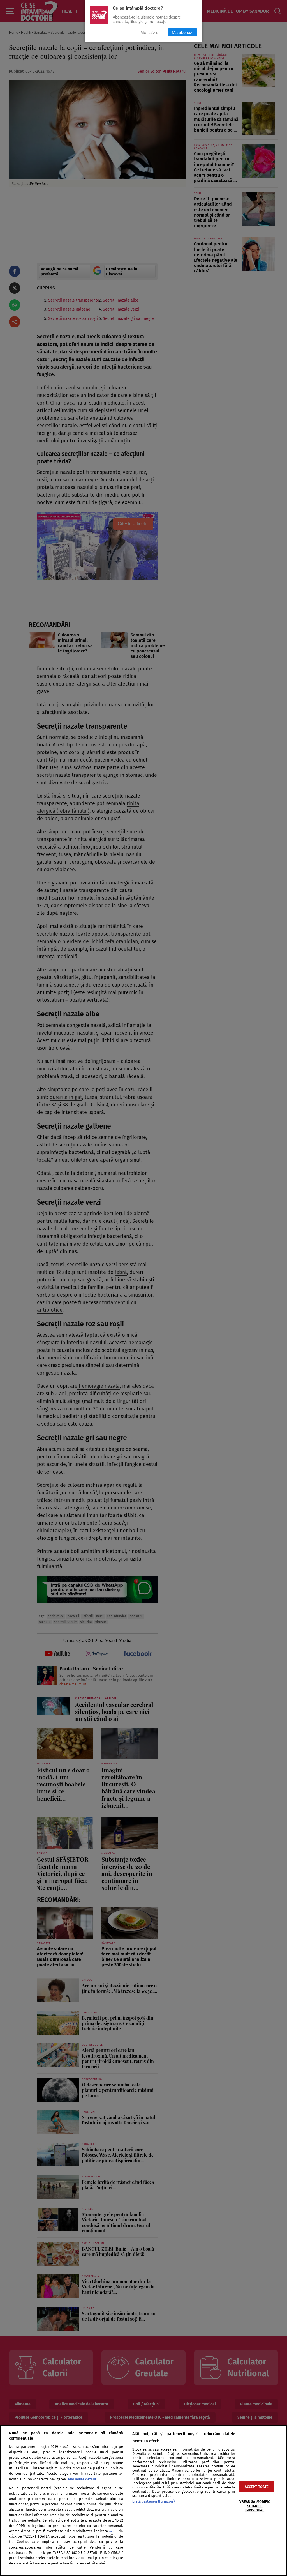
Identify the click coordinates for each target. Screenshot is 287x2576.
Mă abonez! (183, 32)
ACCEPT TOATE (257, 2487)
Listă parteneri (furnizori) (153, 2501)
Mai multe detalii (82, 2479)
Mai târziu (149, 32)
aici (112, 2531)
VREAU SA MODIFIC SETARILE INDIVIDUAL (255, 2506)
